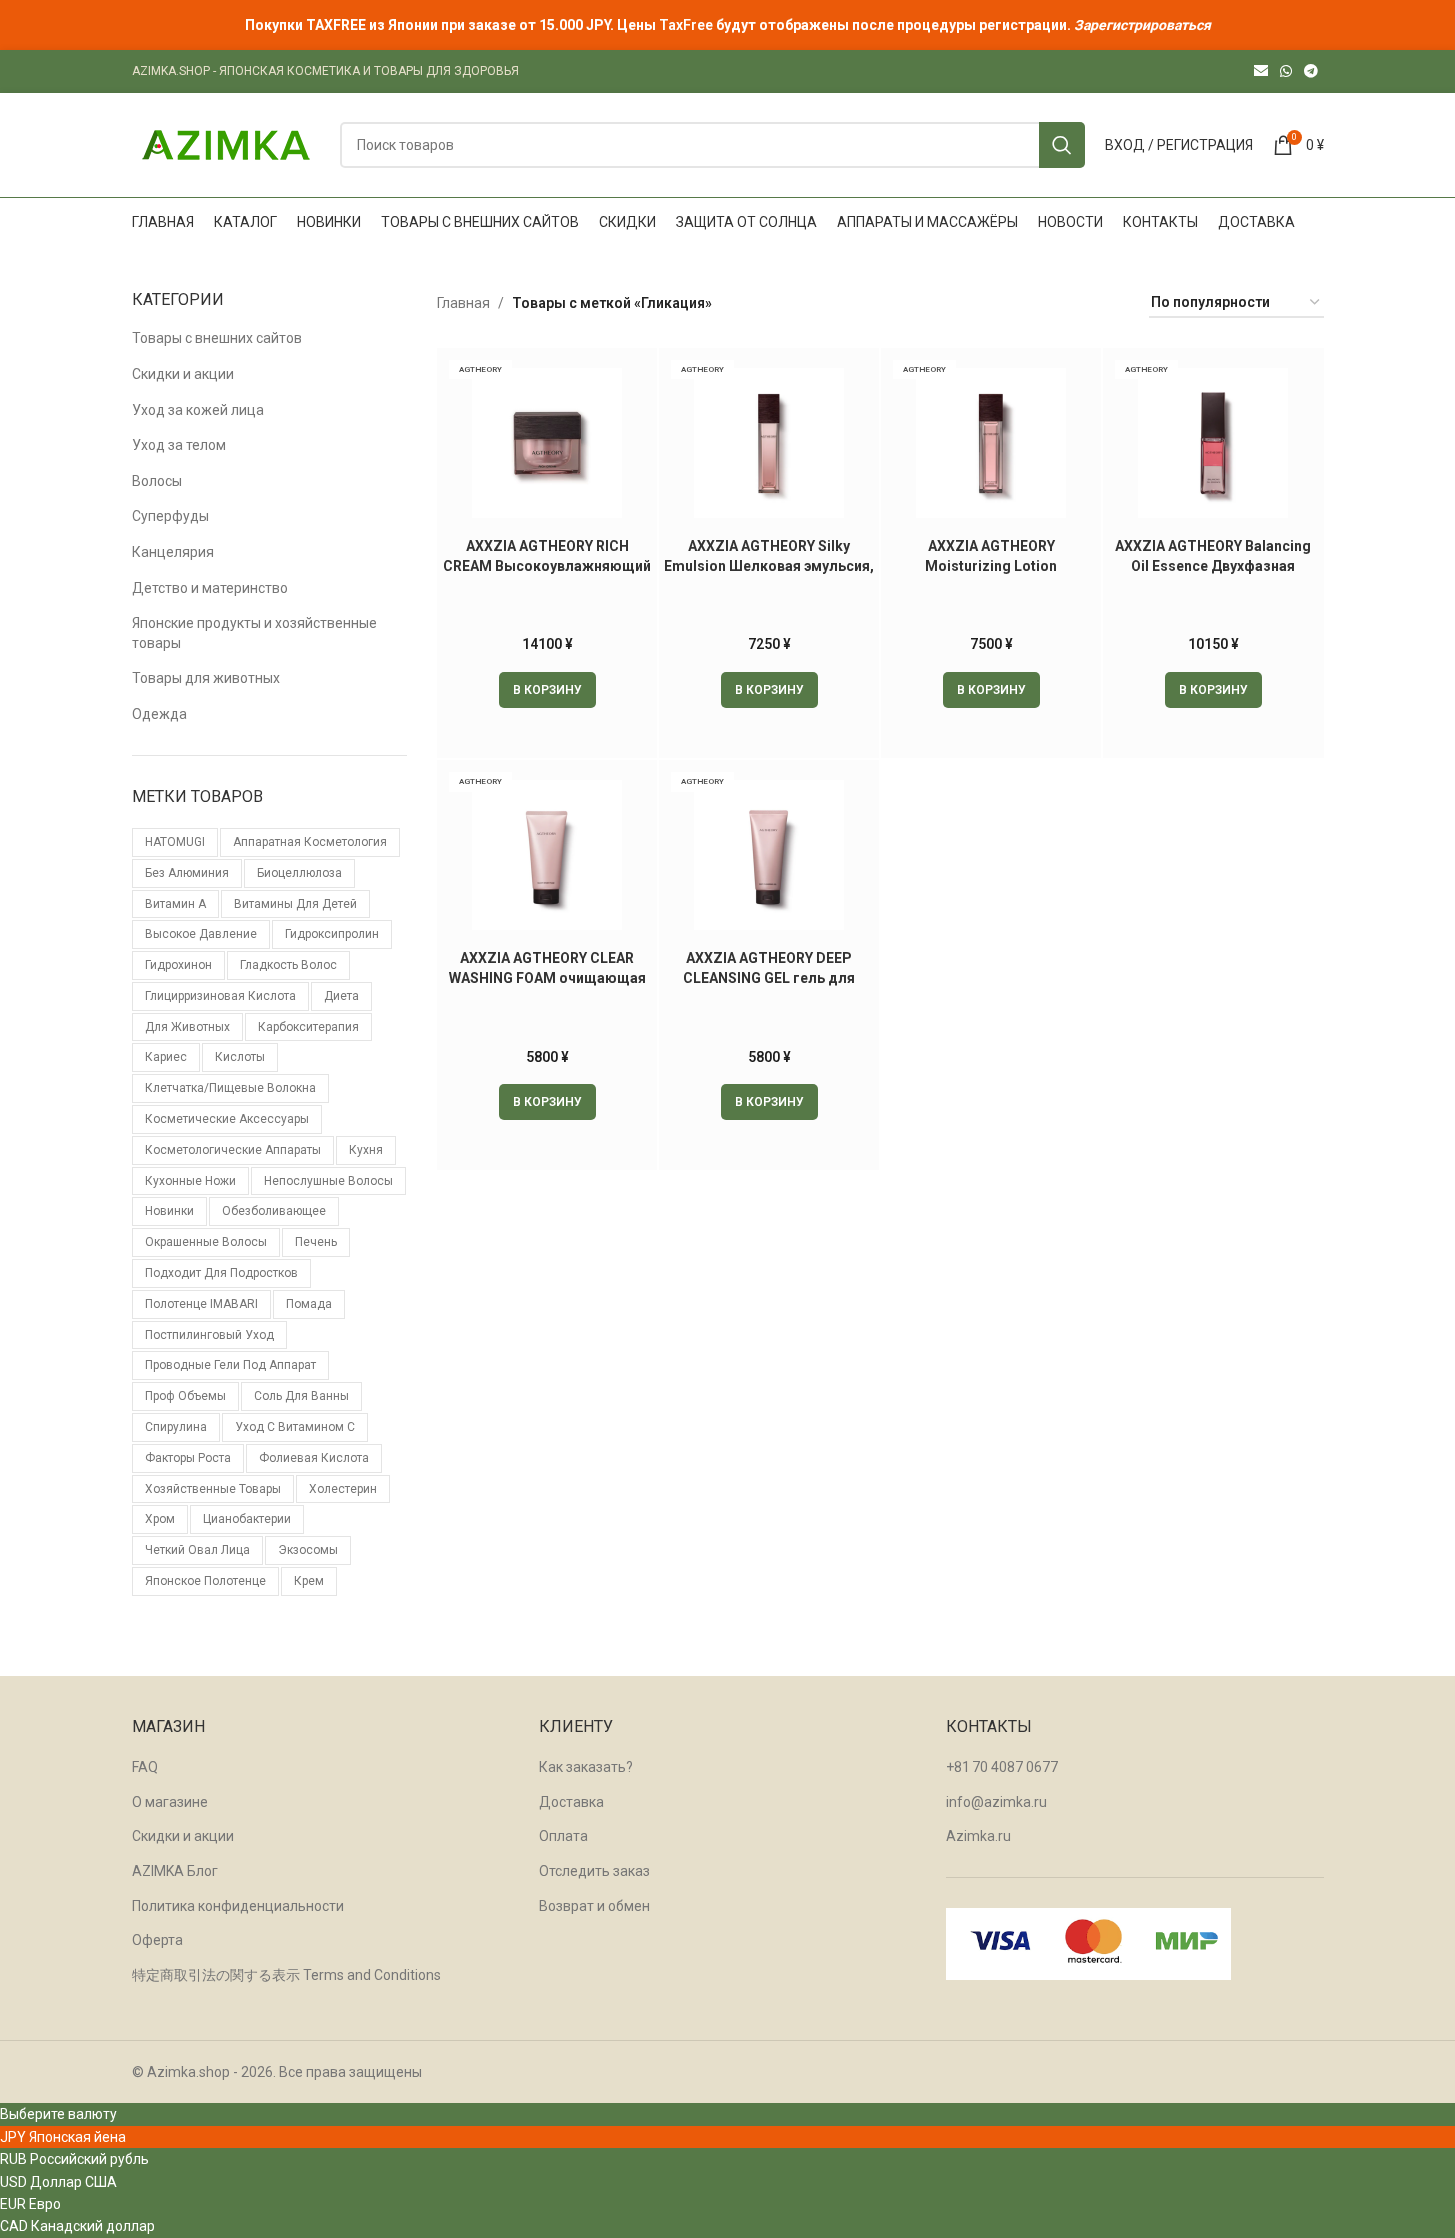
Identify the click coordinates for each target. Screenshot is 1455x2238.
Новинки (169, 1211)
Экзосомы (308, 1550)
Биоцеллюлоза (299, 873)
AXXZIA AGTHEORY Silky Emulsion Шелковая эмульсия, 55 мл (769, 565)
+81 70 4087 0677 (1002, 1767)
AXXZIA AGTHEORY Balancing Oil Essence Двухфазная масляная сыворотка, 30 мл (1213, 565)
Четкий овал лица (197, 1550)
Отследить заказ (594, 1871)
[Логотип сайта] (226, 144)
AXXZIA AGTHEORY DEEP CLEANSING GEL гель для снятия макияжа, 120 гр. (769, 977)
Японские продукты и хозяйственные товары (254, 633)
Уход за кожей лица (198, 410)
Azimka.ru (978, 1836)
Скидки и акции (183, 374)
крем (309, 1581)
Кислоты (240, 1057)
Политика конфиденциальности (238, 1906)
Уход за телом (179, 445)
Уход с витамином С (295, 1427)
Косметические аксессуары (227, 1119)
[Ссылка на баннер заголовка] (727, 25)
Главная (463, 303)
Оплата (563, 1836)
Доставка (571, 1802)
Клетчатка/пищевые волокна (230, 1088)
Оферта (157, 1940)
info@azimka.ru (996, 1802)
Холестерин (343, 1489)
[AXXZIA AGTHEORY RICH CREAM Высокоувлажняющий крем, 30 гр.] (547, 443)
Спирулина (176, 1427)
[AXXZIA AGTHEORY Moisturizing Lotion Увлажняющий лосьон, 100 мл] (991, 443)
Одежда (159, 714)
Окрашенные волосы (206, 1242)
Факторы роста (188, 1458)
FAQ (145, 1767)
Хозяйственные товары (213, 1489)
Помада (309, 1304)
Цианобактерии (247, 1519)
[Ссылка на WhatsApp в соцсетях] (1286, 71)
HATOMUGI (175, 842)
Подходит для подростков (221, 1273)
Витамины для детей (295, 904)
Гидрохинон (178, 965)
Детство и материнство (210, 588)
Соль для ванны (301, 1396)
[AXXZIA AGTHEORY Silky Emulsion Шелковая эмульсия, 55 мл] (769, 443)
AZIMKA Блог (175, 1871)
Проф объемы (185, 1396)
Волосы (157, 481)
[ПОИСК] (1062, 145)
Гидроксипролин (332, 934)
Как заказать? (586, 1767)
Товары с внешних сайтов (217, 338)
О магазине (170, 1802)
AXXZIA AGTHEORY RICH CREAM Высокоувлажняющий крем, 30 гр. (547, 565)
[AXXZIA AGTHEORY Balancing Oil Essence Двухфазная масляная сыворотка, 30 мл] (1213, 443)
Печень (316, 1242)
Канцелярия (173, 552)
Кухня (366, 1150)
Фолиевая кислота (314, 1458)
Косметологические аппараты (233, 1150)
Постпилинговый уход (209, 1335)
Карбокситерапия (308, 1027)
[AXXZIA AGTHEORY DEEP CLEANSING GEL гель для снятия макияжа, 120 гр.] (769, 855)
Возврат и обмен (594, 1906)
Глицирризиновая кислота (220, 996)
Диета (341, 996)
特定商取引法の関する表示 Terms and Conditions (286, 1975)
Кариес (166, 1057)
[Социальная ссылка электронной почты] (1261, 71)
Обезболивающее (274, 1211)
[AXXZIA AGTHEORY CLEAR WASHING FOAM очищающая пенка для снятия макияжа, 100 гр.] (547, 855)
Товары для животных (206, 678)
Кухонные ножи (190, 1181)
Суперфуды (170, 516)
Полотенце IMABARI (201, 1304)
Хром (160, 1519)
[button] (547, 690)
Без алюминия (187, 873)
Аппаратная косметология (310, 842)
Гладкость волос (288, 965)
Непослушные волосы (328, 1181)
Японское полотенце (205, 1581)
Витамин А (175, 904)
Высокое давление (201, 934)
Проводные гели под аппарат (230, 1365)
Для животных (187, 1027)
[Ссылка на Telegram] (1311, 71)
